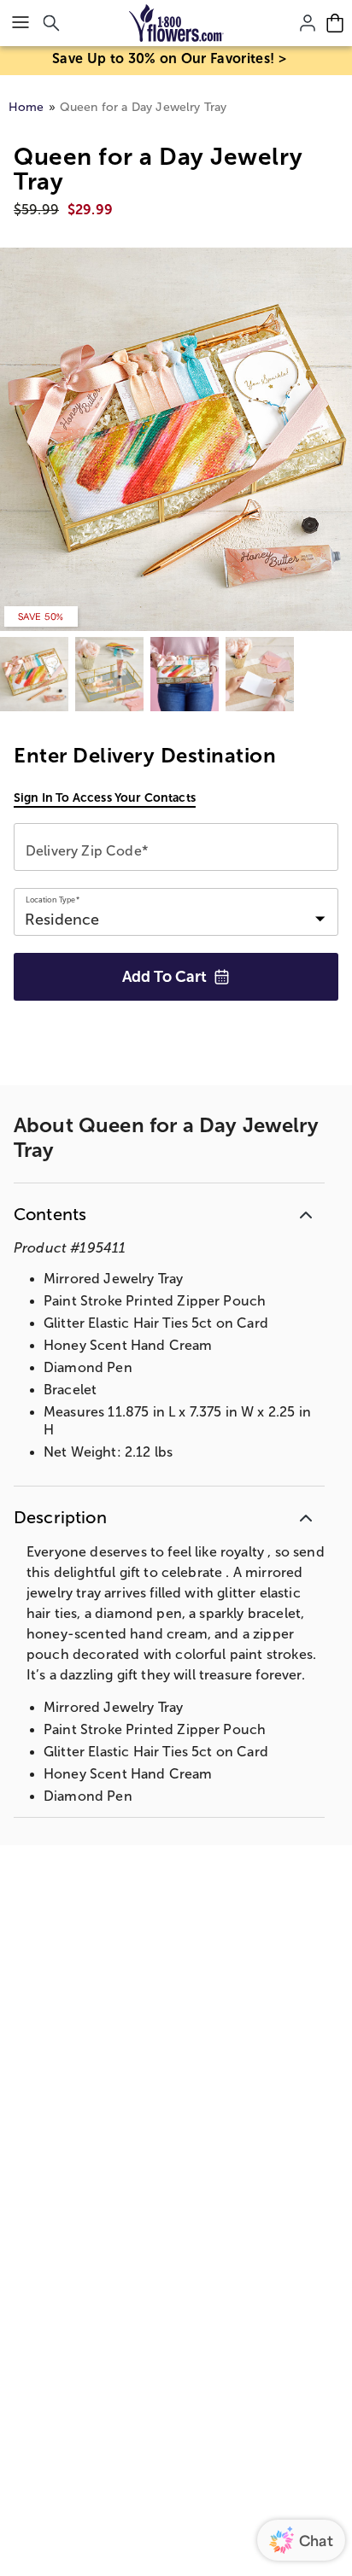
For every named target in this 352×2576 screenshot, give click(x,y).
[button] (169, 1211)
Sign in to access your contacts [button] (105, 797)
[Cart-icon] (335, 23)
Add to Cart (164, 977)
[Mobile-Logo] (176, 23)
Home (26, 107)
